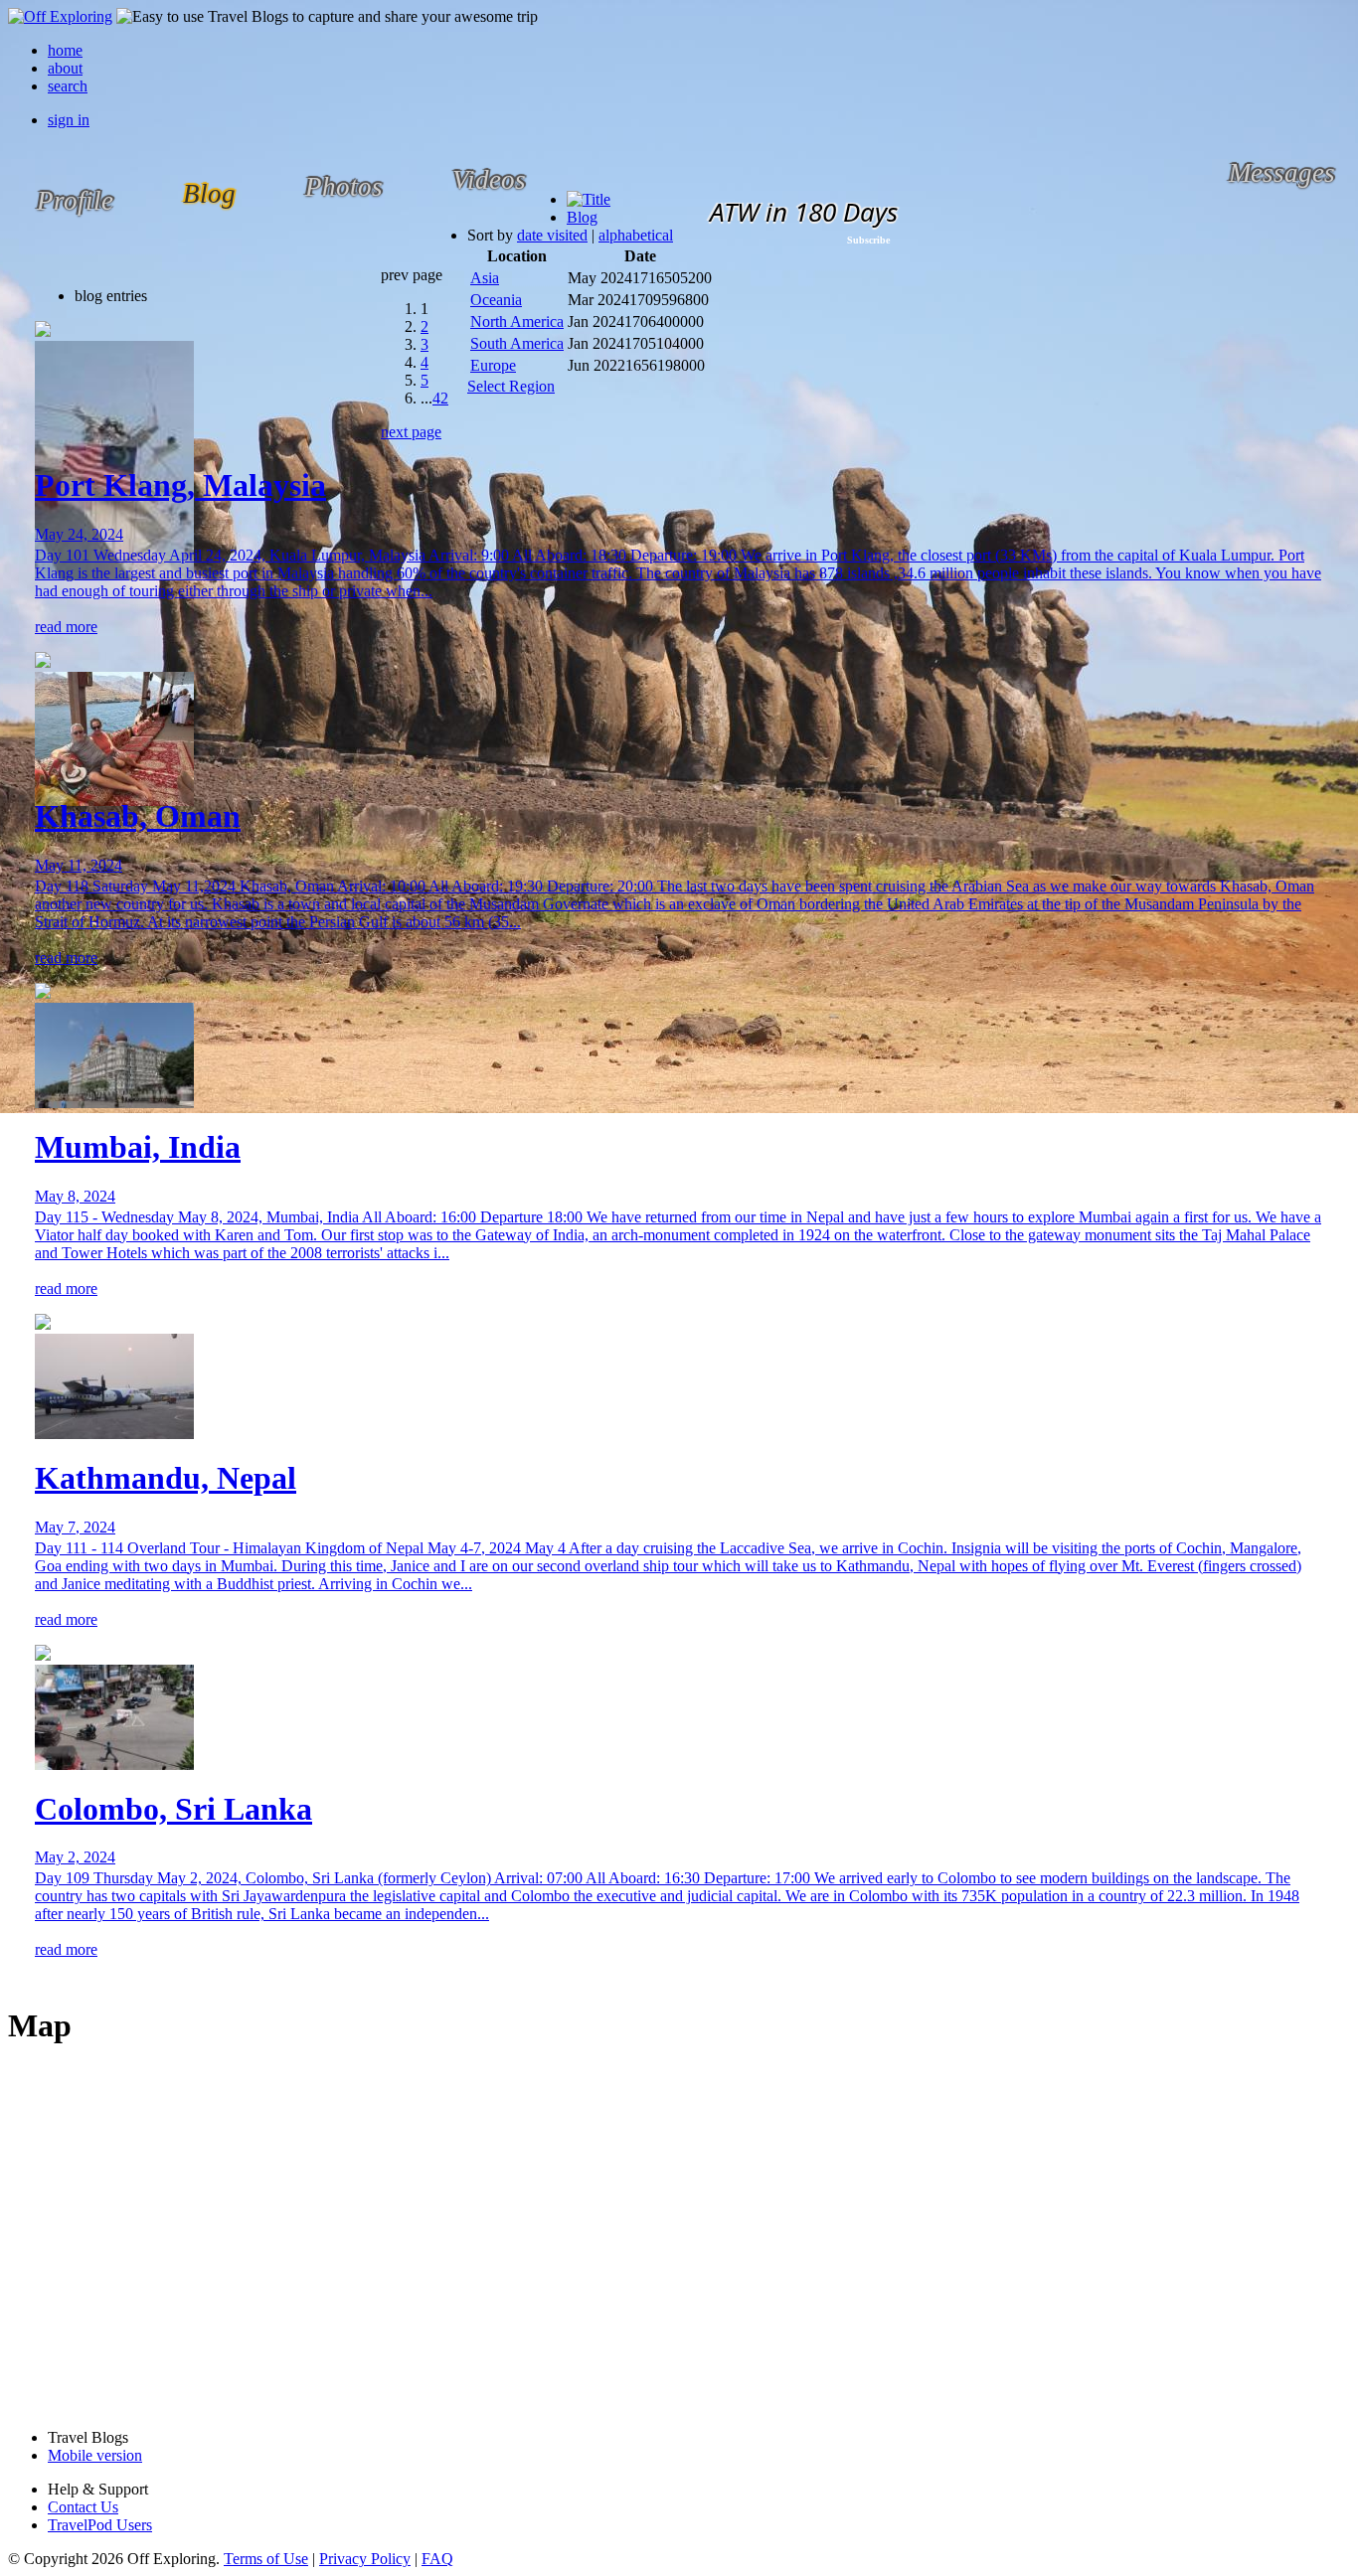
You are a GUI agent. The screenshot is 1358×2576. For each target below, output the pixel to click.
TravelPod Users (100, 2525)
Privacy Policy (365, 2559)
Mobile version (95, 2455)
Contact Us (83, 2507)
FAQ (437, 2559)
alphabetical (636, 235)
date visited (552, 235)
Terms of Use (266, 2559)
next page (411, 432)
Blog (582, 217)
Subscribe (868, 240)
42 (440, 398)
